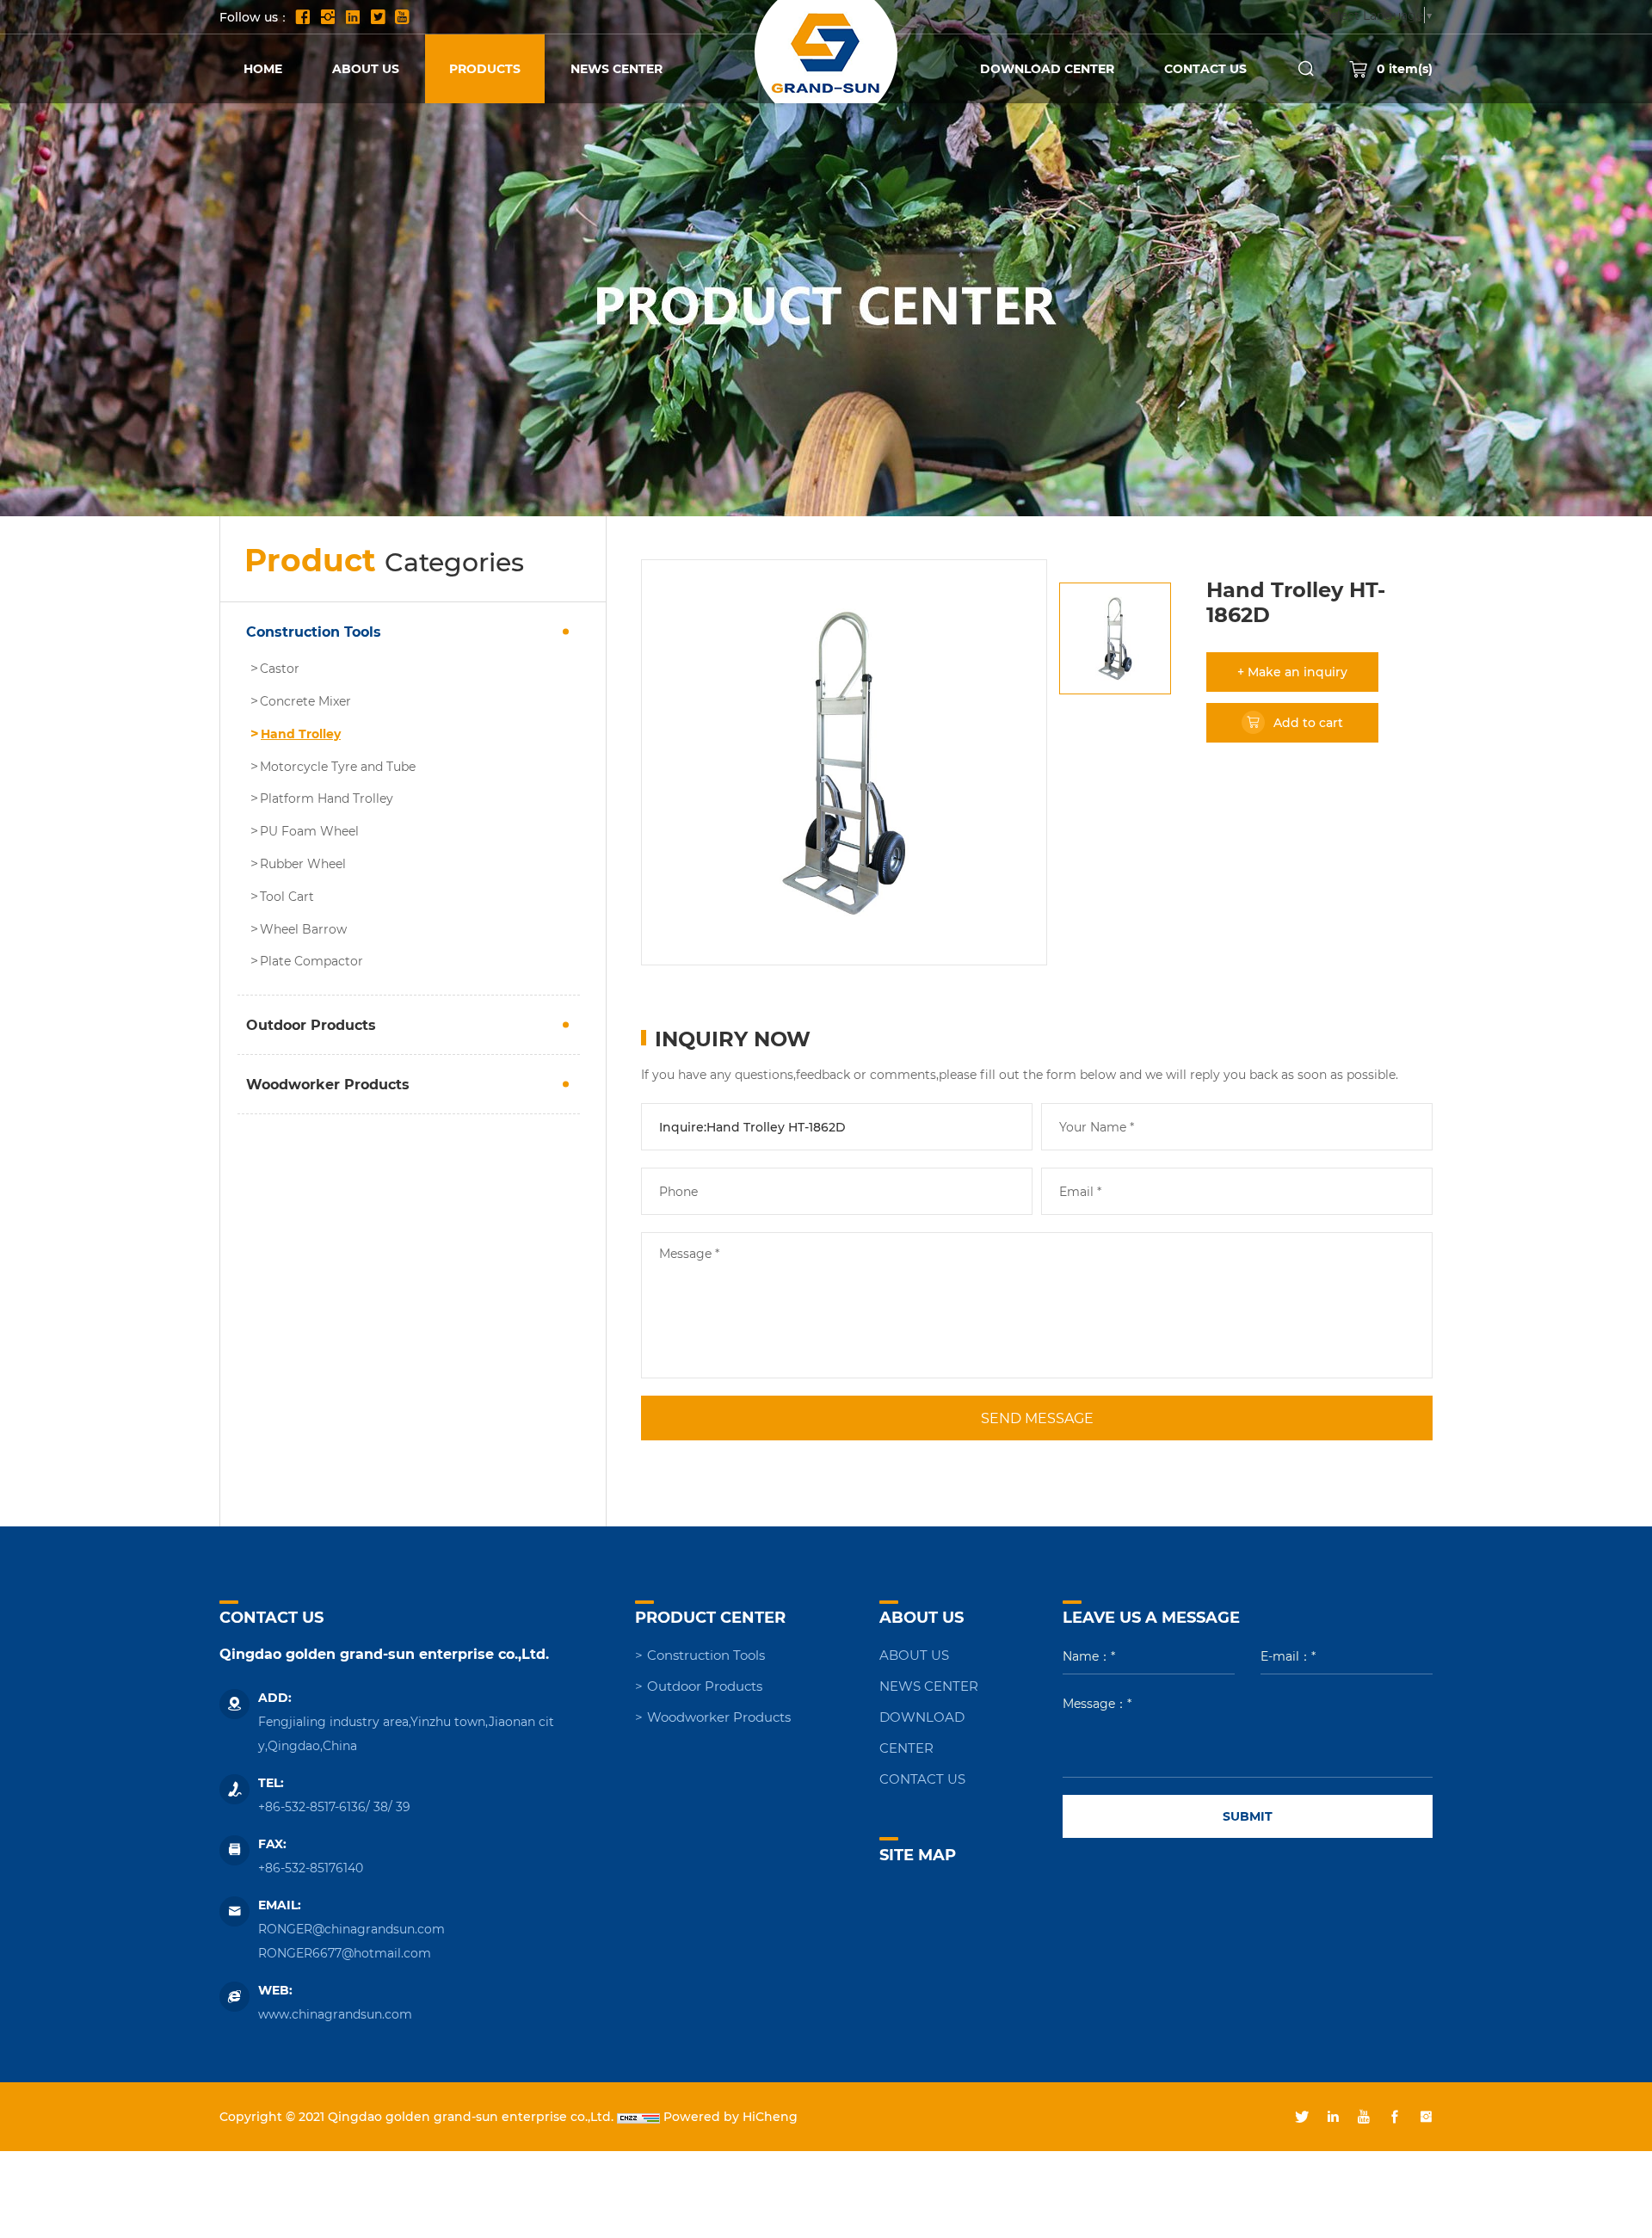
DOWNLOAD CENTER (1047, 68)
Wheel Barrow (303, 929)
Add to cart (1308, 722)
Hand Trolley (301, 734)
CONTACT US (1205, 68)
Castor (280, 669)
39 (403, 1806)
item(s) (1405, 68)
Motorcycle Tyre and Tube (338, 767)
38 (381, 1806)
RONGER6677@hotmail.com (345, 1953)
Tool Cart (287, 897)
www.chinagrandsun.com (335, 2014)
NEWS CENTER (616, 68)
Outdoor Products (311, 1024)
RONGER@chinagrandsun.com (351, 1929)
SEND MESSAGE (1037, 1418)
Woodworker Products (328, 1084)
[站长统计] (638, 2116)
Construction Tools (314, 631)
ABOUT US (366, 68)
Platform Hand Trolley (327, 798)
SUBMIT (1248, 1816)
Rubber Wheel (303, 864)
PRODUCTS (485, 68)
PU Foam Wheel (309, 831)
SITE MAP (918, 1854)
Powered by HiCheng (730, 2116)
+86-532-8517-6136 (312, 1806)
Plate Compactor (311, 961)
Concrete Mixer (305, 701)
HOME (263, 68)
